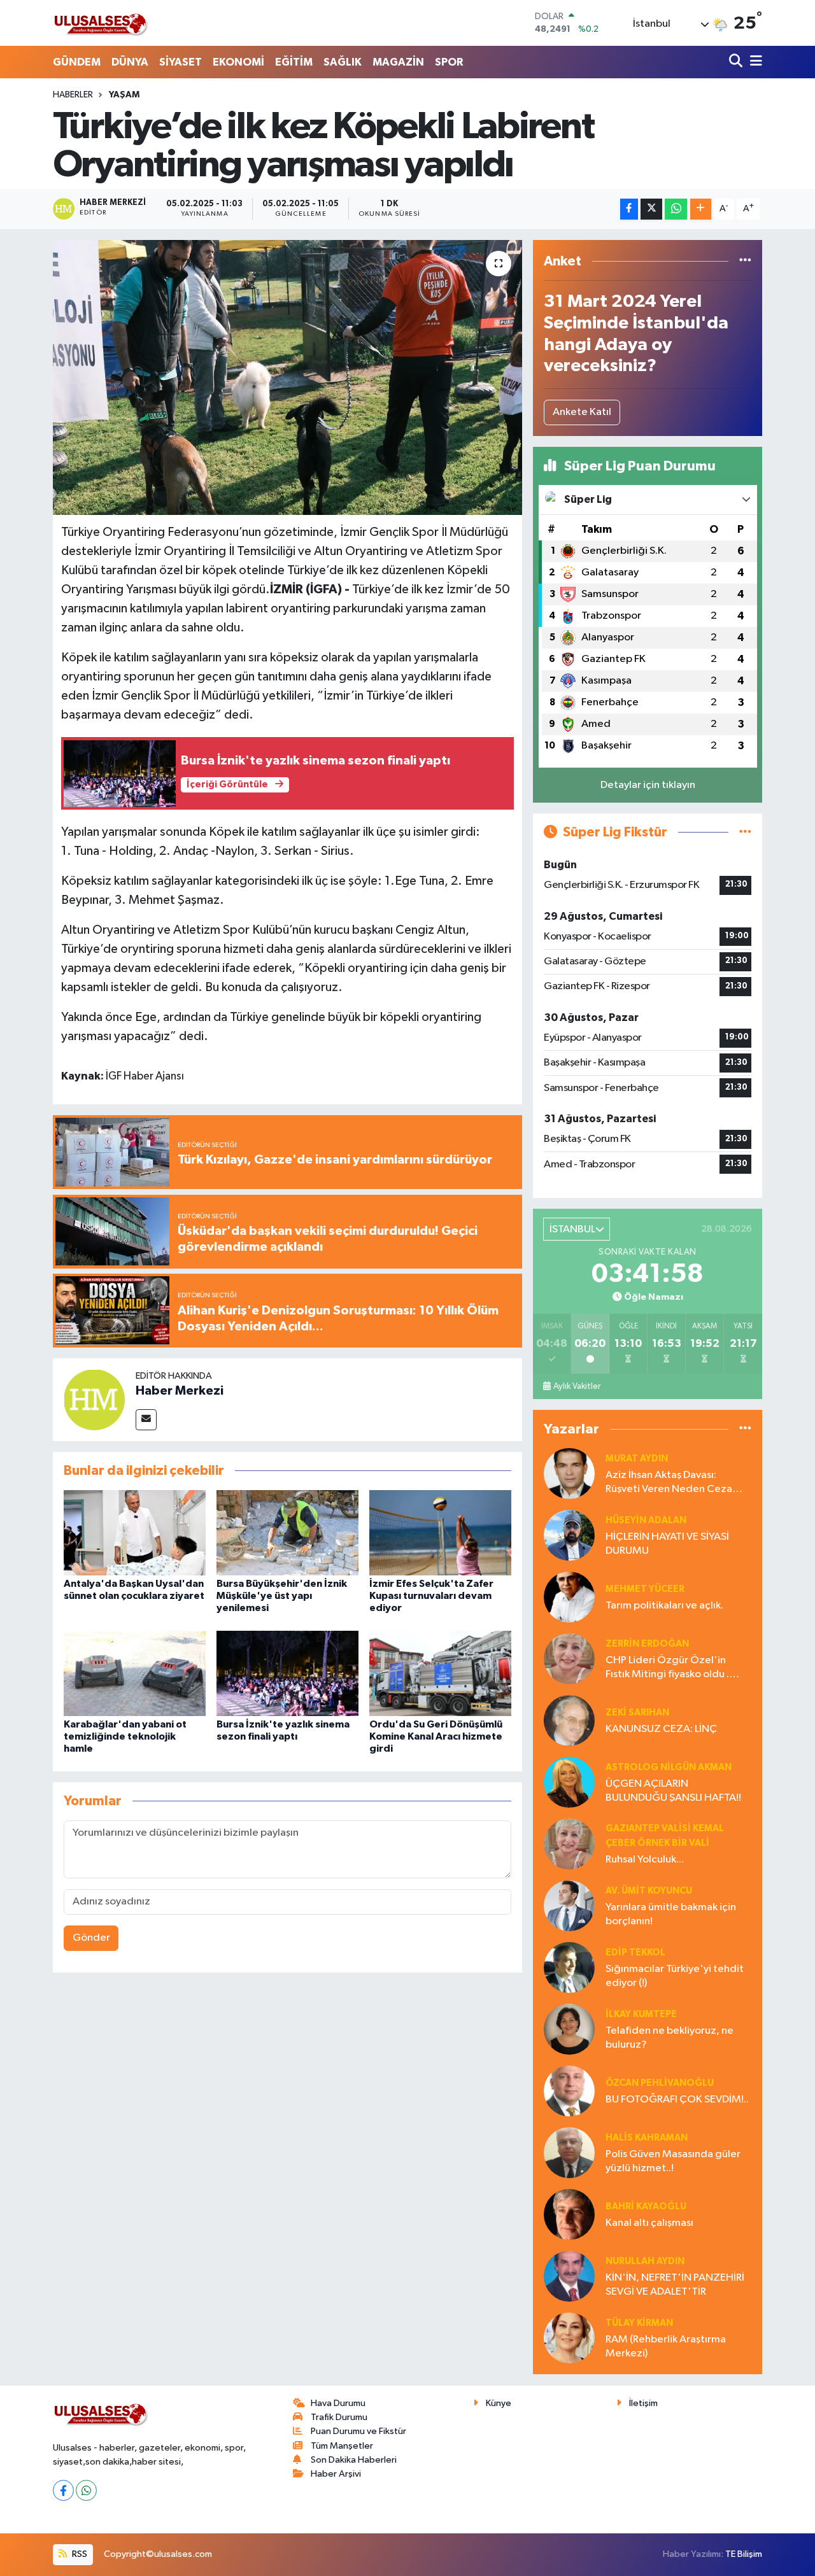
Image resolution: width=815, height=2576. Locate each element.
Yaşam (124, 95)
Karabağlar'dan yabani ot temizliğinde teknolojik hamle (125, 1736)
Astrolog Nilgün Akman (669, 1767)
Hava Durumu (338, 2403)
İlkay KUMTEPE (641, 2014)
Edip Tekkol (635, 1953)
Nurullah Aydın (645, 2261)
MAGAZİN (398, 62)
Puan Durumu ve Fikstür (358, 2431)
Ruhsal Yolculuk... (645, 1860)
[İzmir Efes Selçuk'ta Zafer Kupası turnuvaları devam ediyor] (440, 1532)
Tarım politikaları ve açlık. (664, 1606)
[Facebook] (63, 2490)
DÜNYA (130, 62)
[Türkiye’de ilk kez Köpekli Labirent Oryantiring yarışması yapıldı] (287, 377)
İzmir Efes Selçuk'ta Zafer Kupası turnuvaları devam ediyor (431, 1596)
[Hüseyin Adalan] (569, 1535)
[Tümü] (745, 261)
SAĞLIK (343, 62)
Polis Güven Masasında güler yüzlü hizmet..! (673, 2161)
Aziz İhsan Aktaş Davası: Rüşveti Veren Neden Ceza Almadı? (669, 1483)
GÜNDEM (77, 62)
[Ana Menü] (754, 62)
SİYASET (181, 62)
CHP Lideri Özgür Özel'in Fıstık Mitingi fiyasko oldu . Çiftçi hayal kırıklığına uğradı (672, 1668)
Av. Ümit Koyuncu (649, 1891)
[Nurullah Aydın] (569, 2276)
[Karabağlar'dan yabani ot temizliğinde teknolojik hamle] (135, 1673)
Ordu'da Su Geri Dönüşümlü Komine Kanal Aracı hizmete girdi (436, 1736)
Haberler (73, 95)
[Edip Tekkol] (569, 1967)
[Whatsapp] (86, 2490)
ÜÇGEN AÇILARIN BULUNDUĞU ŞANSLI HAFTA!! (673, 1791)
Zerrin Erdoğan (647, 1644)
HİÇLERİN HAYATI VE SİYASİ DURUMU (667, 1544)
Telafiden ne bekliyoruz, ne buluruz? (670, 2038)
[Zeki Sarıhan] (569, 1720)
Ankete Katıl (582, 412)
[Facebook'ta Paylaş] (629, 209)
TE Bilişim (744, 2554)
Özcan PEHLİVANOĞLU (660, 2083)
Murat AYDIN (637, 1459)
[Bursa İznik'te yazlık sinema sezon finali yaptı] (287, 1673)
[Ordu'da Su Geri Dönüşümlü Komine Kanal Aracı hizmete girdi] (440, 1673)
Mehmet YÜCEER (645, 1589)
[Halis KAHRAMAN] (569, 2152)
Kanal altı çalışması (649, 2223)
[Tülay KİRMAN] (569, 2338)
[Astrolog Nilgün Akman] (569, 1782)
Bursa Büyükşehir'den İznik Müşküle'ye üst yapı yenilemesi (282, 1596)
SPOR (449, 62)
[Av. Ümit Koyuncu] (569, 1905)
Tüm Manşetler (342, 2446)
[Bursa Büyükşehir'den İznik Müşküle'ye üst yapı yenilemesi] (287, 1532)
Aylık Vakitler (577, 1386)
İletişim (643, 2403)
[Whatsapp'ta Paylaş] (676, 209)
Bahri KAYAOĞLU (646, 2206)
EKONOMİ (238, 62)
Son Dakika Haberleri (354, 2460)
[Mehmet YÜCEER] (569, 1597)
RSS (79, 2554)
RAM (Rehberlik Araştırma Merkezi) (666, 2346)
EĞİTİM (294, 62)
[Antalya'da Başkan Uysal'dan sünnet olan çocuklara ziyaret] (135, 1532)
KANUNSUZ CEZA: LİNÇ (661, 1729)
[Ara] (737, 62)
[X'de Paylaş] (651, 209)
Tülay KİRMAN (639, 2323)
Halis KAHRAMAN (647, 2138)
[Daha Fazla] (701, 209)
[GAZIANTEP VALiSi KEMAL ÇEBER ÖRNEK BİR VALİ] (569, 1844)
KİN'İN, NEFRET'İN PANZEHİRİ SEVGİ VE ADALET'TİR (675, 2284)
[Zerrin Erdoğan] (569, 1658)
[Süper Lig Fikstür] (745, 832)
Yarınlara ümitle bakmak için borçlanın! (671, 1914)
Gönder (91, 1938)
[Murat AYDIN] (569, 1473)
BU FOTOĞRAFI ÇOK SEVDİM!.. (677, 2100)
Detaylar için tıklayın (648, 785)
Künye (499, 2403)
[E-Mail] (146, 1420)
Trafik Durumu (339, 2417)
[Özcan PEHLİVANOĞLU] (569, 2091)
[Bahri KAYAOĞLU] (569, 2214)
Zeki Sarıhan (637, 1713)
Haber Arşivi (336, 2474)
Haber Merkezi (180, 1391)
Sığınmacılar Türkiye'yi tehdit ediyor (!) (675, 1976)
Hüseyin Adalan (646, 1520)
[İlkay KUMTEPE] (569, 2029)
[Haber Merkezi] (94, 1399)
